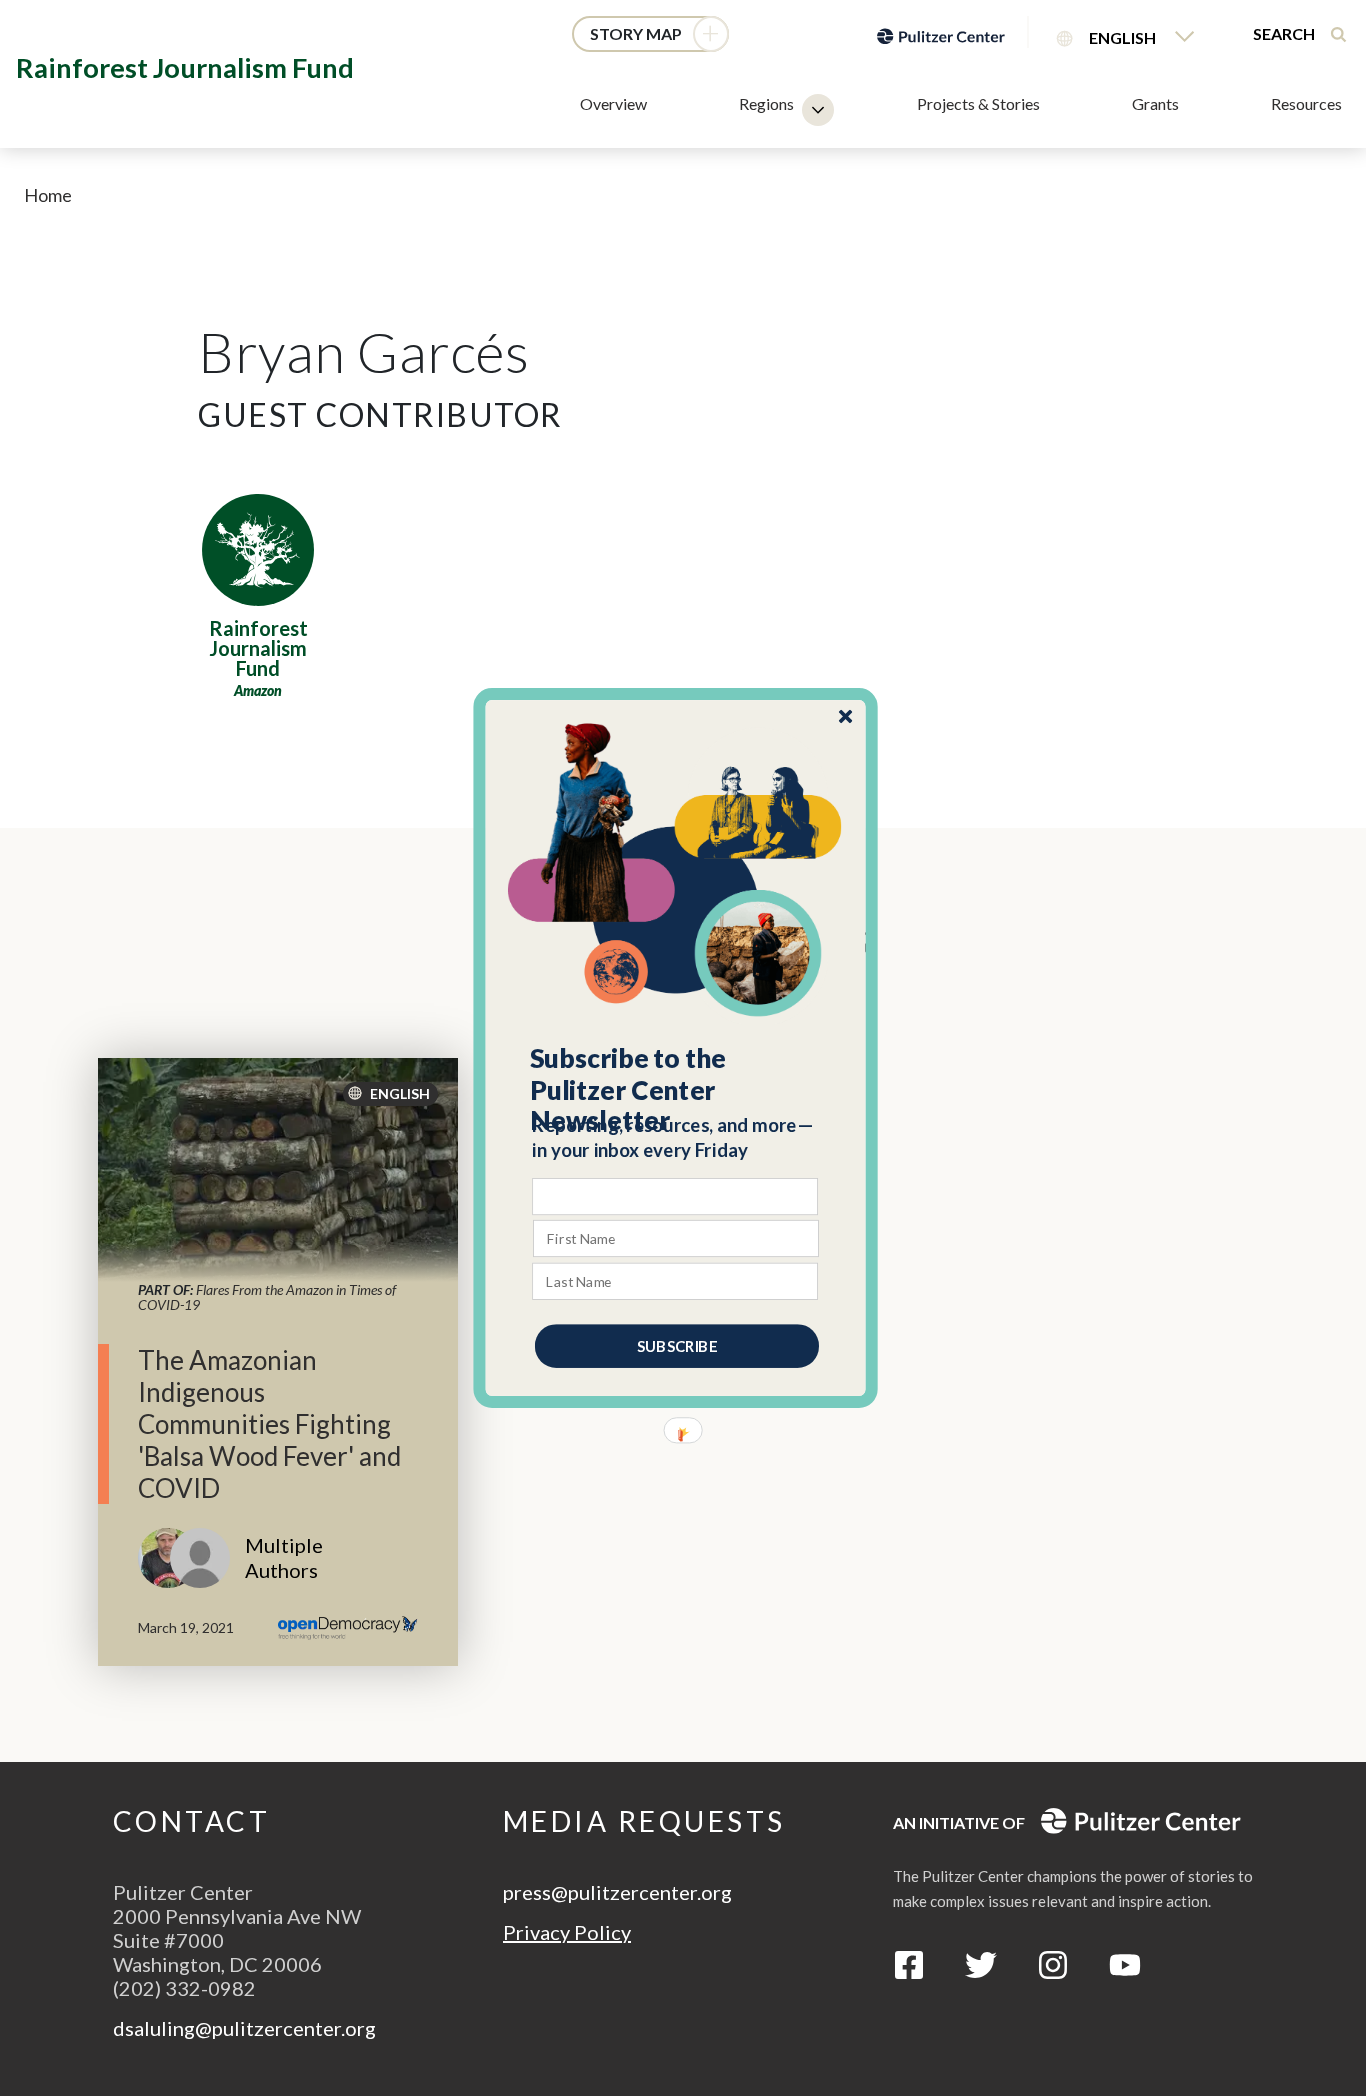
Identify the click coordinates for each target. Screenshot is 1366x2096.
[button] (676, 1090)
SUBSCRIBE (677, 1346)
